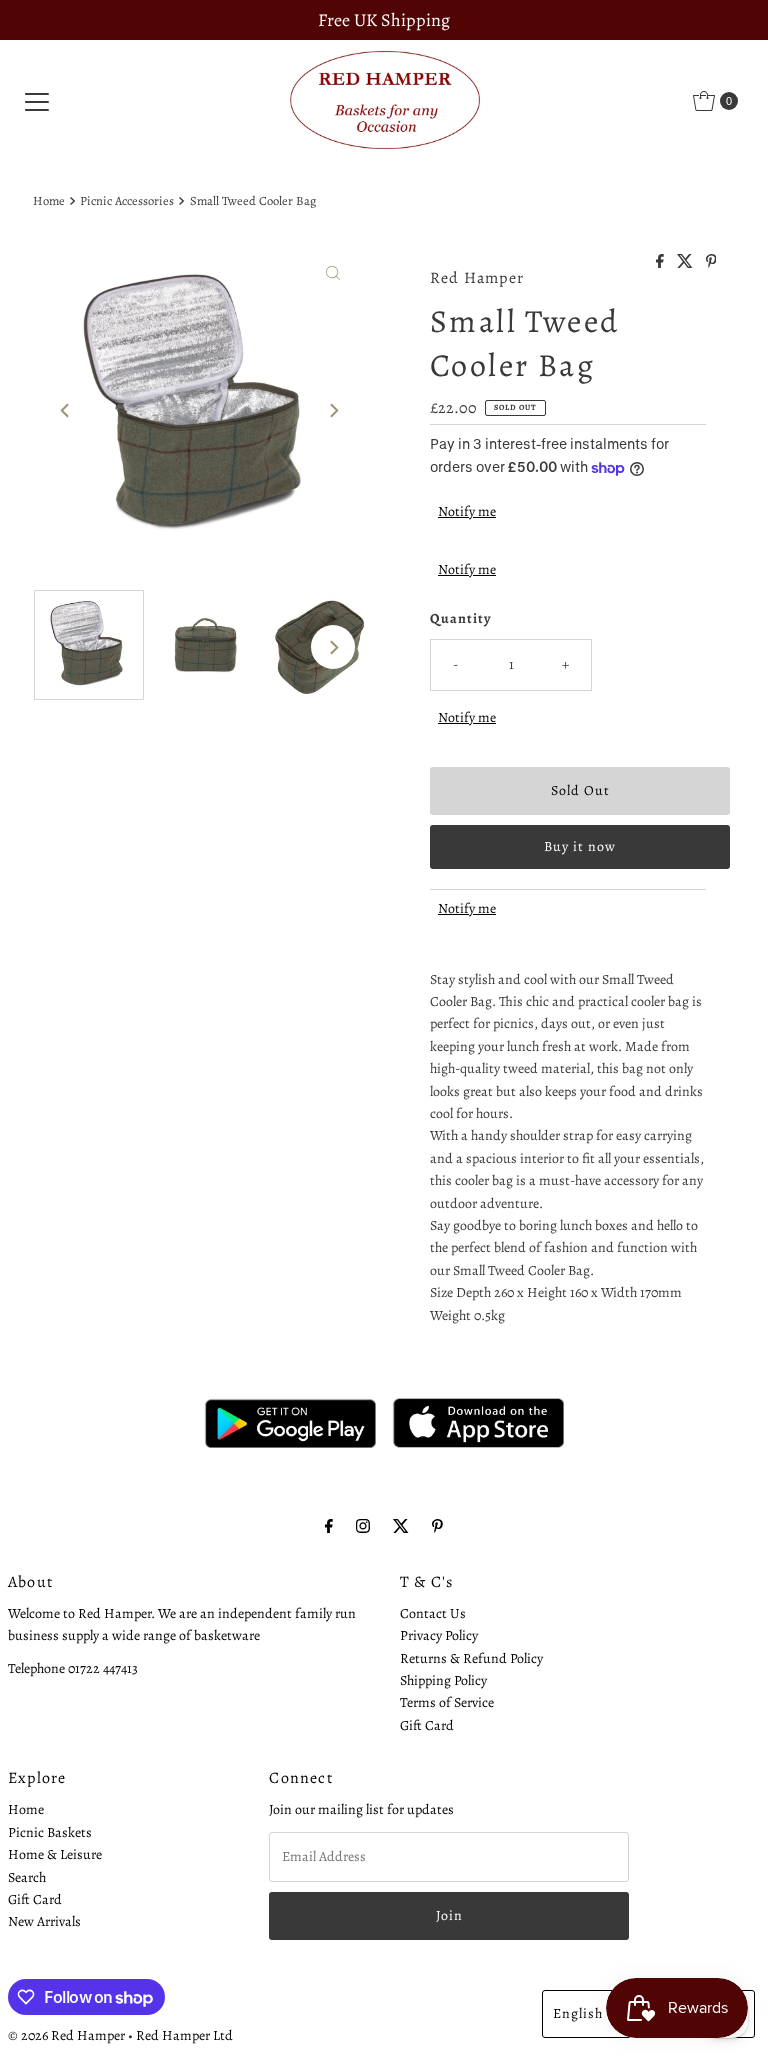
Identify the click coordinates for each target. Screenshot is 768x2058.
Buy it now (580, 846)
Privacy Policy (439, 1635)
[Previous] (66, 410)
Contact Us (433, 1613)
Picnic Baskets (50, 1832)
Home (49, 200)
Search (27, 1877)
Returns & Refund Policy (471, 1658)
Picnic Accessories (127, 200)
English (578, 2013)
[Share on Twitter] (686, 263)
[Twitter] (401, 1526)
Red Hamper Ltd (184, 2035)
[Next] (333, 410)
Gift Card (427, 1725)
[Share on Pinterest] (711, 263)
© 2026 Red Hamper (66, 2035)
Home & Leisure (55, 1854)
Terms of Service (447, 1702)
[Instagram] (363, 1526)
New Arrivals (44, 1921)
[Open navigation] (37, 101)
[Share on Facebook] (661, 263)
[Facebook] (329, 1526)
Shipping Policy (443, 1680)
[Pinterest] (437, 1526)
